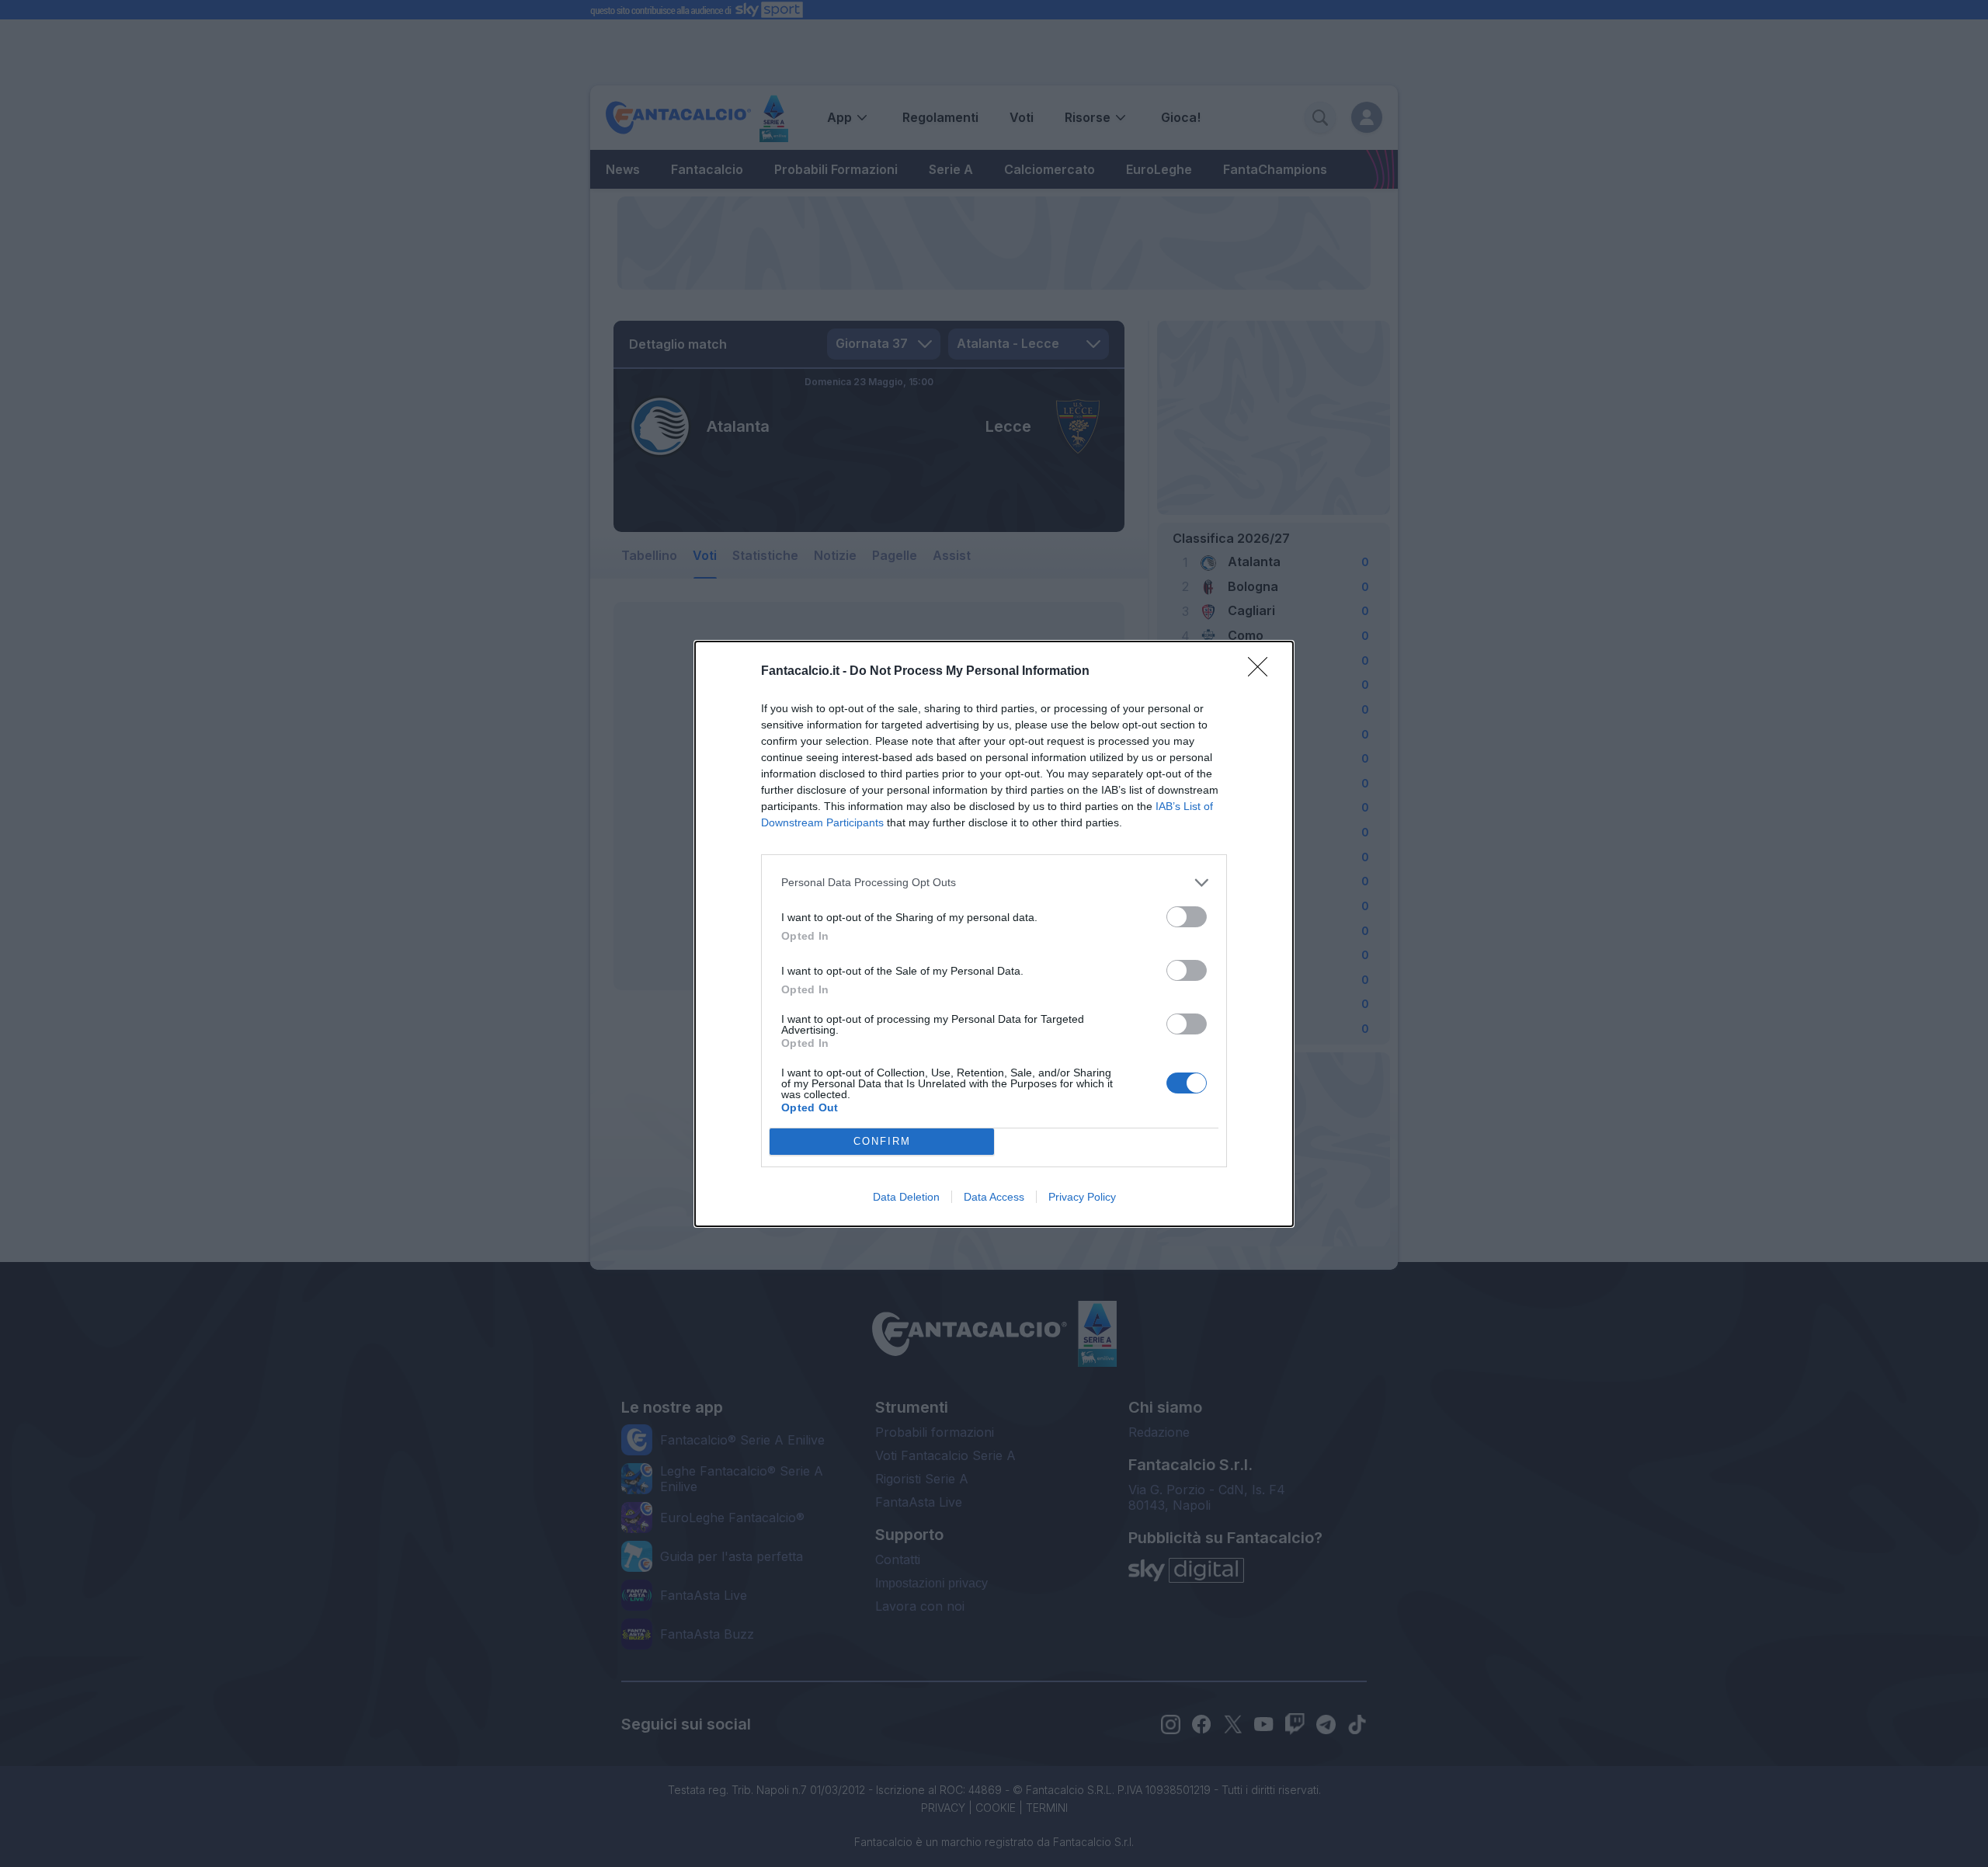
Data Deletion (906, 1197)
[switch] (1187, 917)
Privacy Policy (1082, 1197)
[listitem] (994, 883)
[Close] (1263, 672)
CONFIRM (882, 1141)
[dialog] (994, 934)
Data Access (994, 1197)
